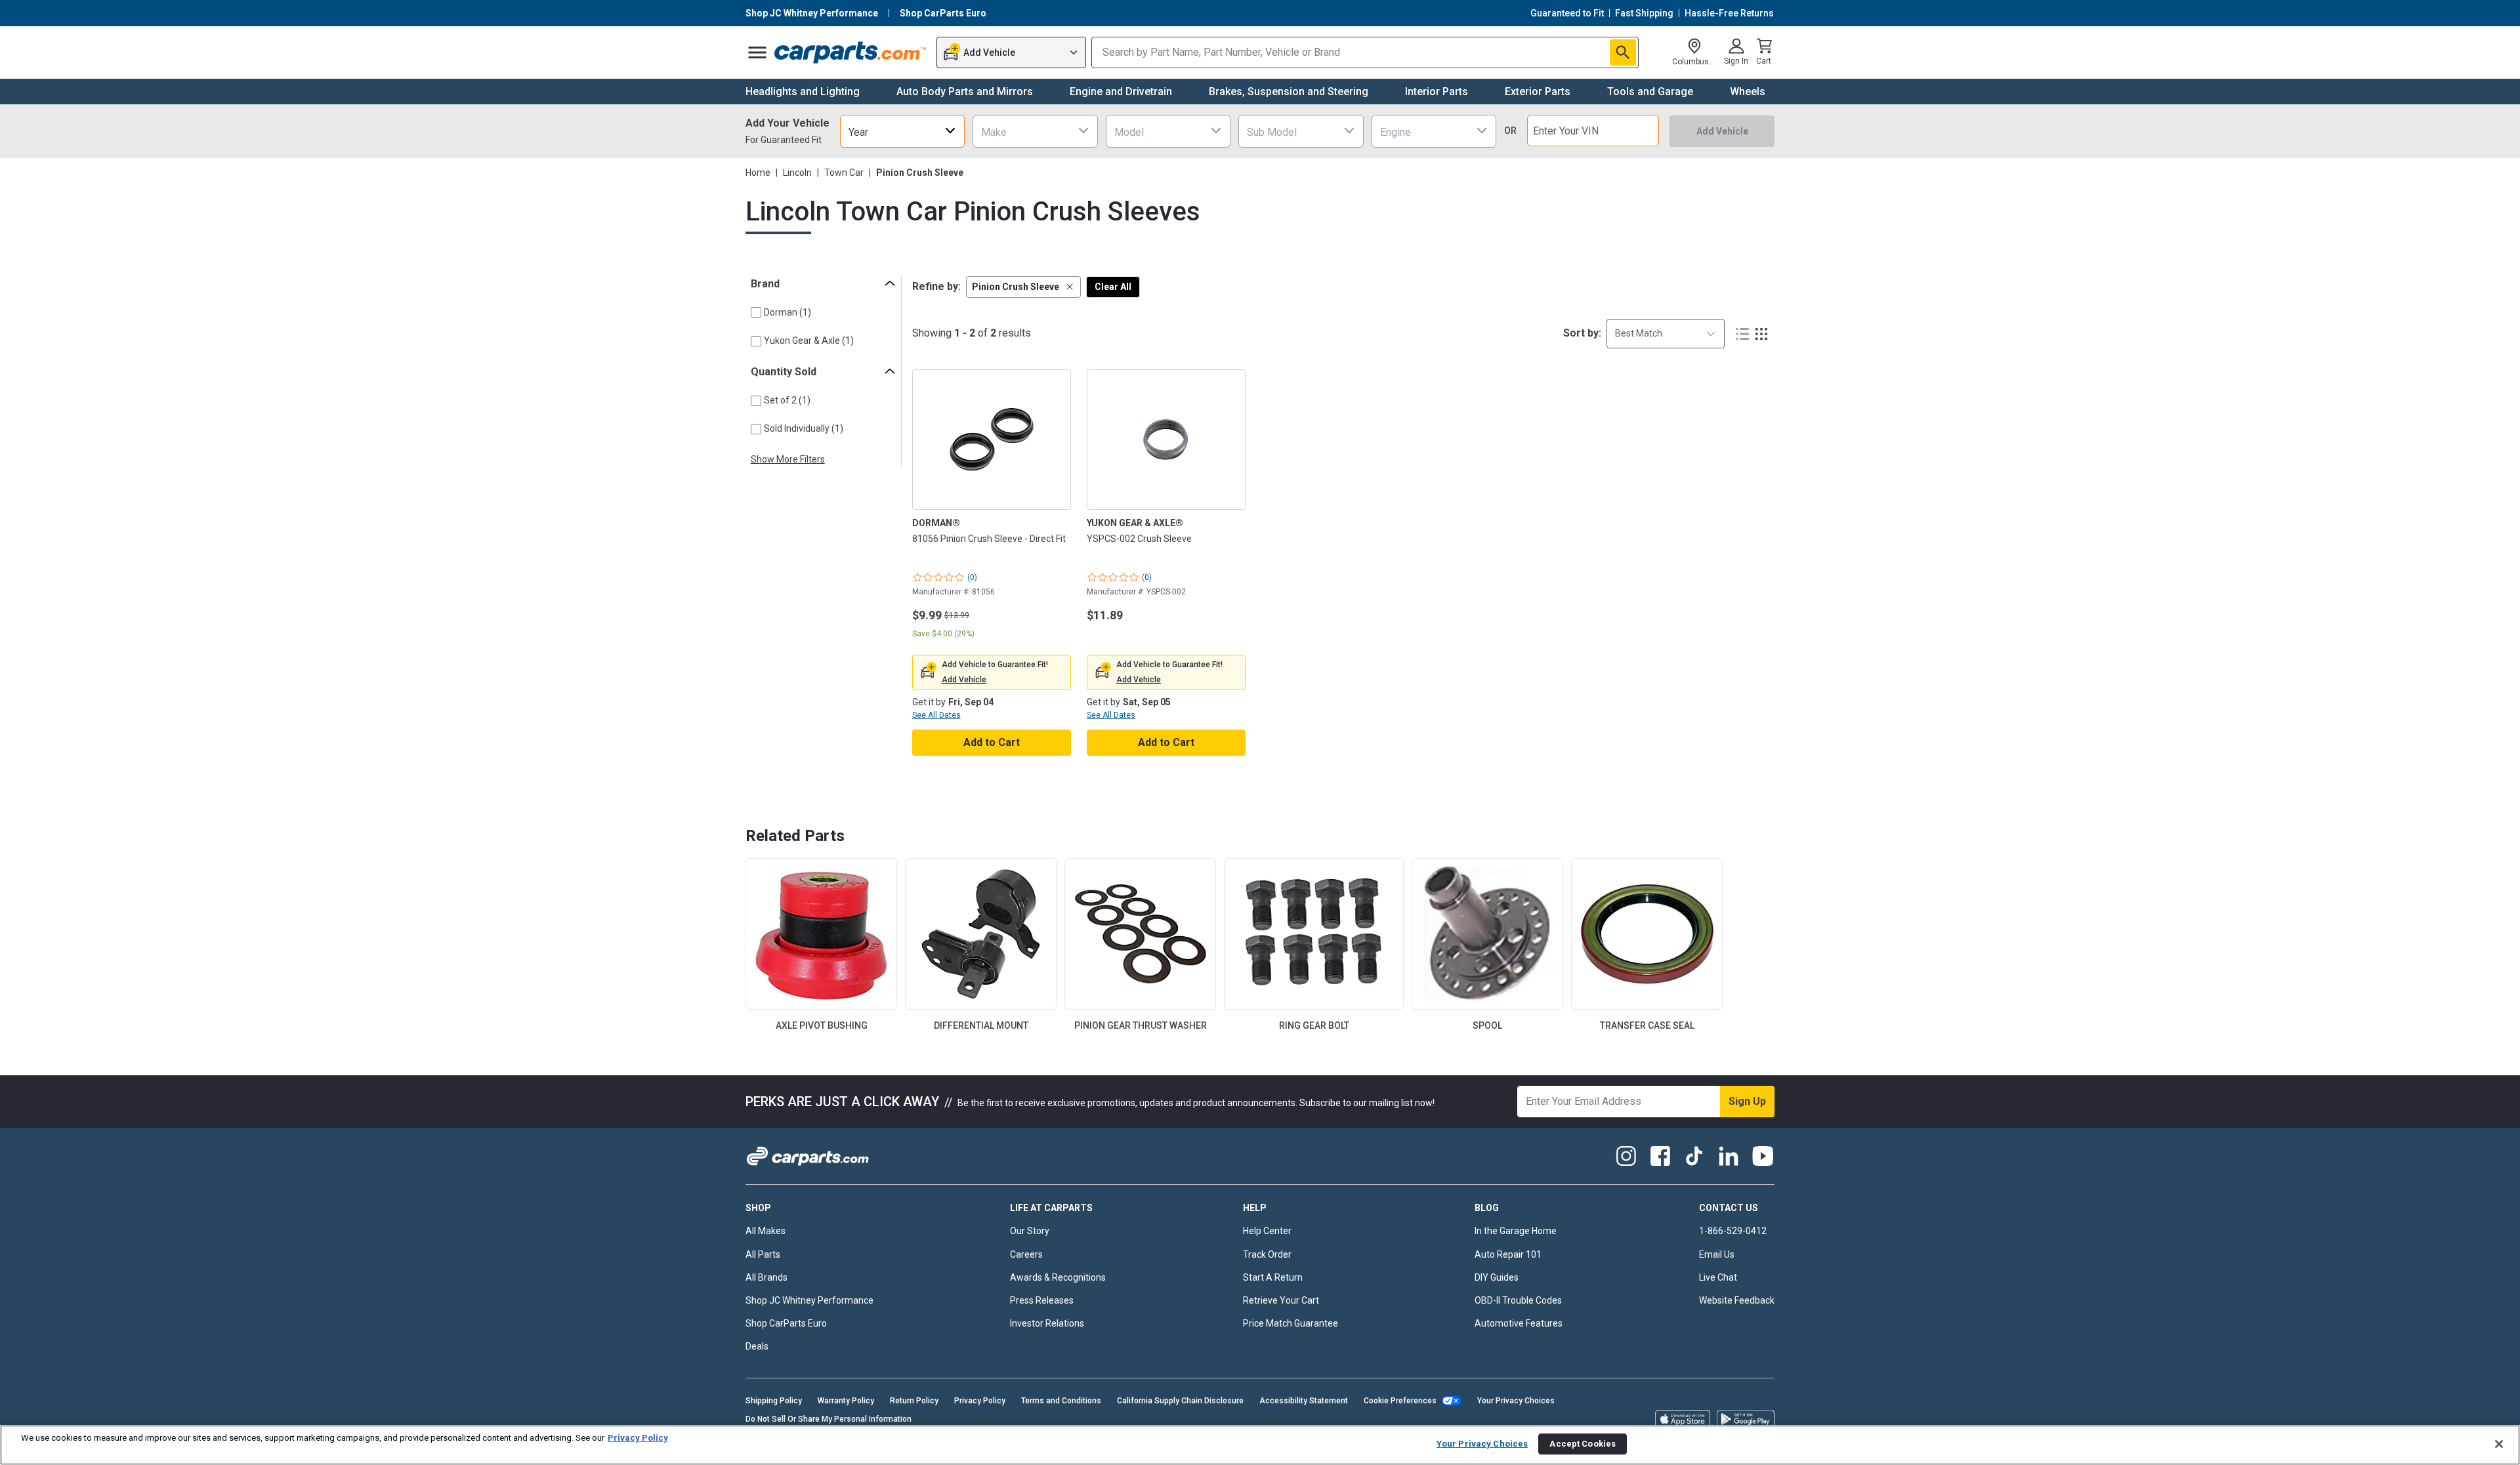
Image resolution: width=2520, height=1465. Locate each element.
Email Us (1717, 1254)
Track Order (1267, 1254)
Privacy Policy (980, 1401)
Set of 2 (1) (787, 400)
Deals (757, 1346)
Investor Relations (1047, 1323)
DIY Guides (1497, 1277)
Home (758, 173)
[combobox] (902, 131)
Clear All (1113, 287)
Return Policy (914, 1401)
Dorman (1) (787, 312)
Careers (1026, 1254)
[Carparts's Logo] (851, 52)
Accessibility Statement (1304, 1401)
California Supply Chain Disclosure (1180, 1401)
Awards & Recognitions (1058, 1277)
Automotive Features (1519, 1323)
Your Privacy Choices (1516, 1401)
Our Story (1030, 1231)
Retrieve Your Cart (1281, 1300)
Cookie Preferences (1400, 1401)
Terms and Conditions (1061, 1401)
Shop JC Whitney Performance (809, 1300)
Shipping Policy (774, 1401)
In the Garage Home (1516, 1231)
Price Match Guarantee (1291, 1323)
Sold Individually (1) (804, 428)
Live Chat (1718, 1277)
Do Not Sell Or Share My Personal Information (829, 1419)
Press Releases (1042, 1300)
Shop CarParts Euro (786, 1323)
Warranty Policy (846, 1401)
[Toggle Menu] (757, 52)
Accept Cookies (1583, 1444)
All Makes (766, 1231)
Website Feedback (1737, 1300)
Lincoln (797, 173)
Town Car (844, 173)
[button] (1023, 287)
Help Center (1267, 1231)
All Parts (763, 1254)
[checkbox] (756, 312)
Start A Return (1273, 1277)
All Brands (766, 1277)
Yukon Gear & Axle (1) (809, 340)
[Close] (2499, 1444)
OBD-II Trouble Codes (1518, 1300)
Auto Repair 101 (1508, 1254)
